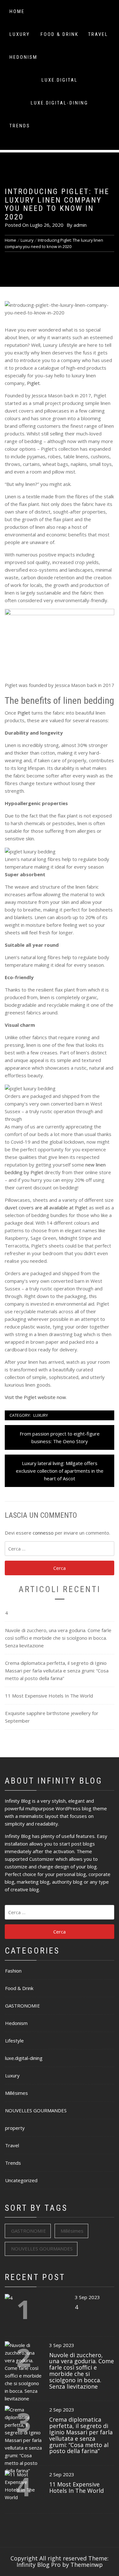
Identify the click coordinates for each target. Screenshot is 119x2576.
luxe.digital (60, 80)
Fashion (13, 1971)
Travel (98, 34)
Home (17, 11)
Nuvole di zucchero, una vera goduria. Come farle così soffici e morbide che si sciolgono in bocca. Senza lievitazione (58, 1638)
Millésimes (17, 2093)
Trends (20, 126)
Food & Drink (60, 34)
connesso (43, 1533)
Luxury (20, 34)
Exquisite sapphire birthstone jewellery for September (52, 1717)
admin (80, 225)
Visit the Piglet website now (35, 1397)
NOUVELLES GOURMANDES (36, 2110)
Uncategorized (21, 2180)
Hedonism (23, 57)
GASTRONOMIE (23, 2006)
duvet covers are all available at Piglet (46, 1207)
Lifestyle (14, 2041)
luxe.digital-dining (60, 103)
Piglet (33, 383)
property (15, 2128)
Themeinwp (87, 2565)
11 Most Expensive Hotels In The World (49, 1696)
